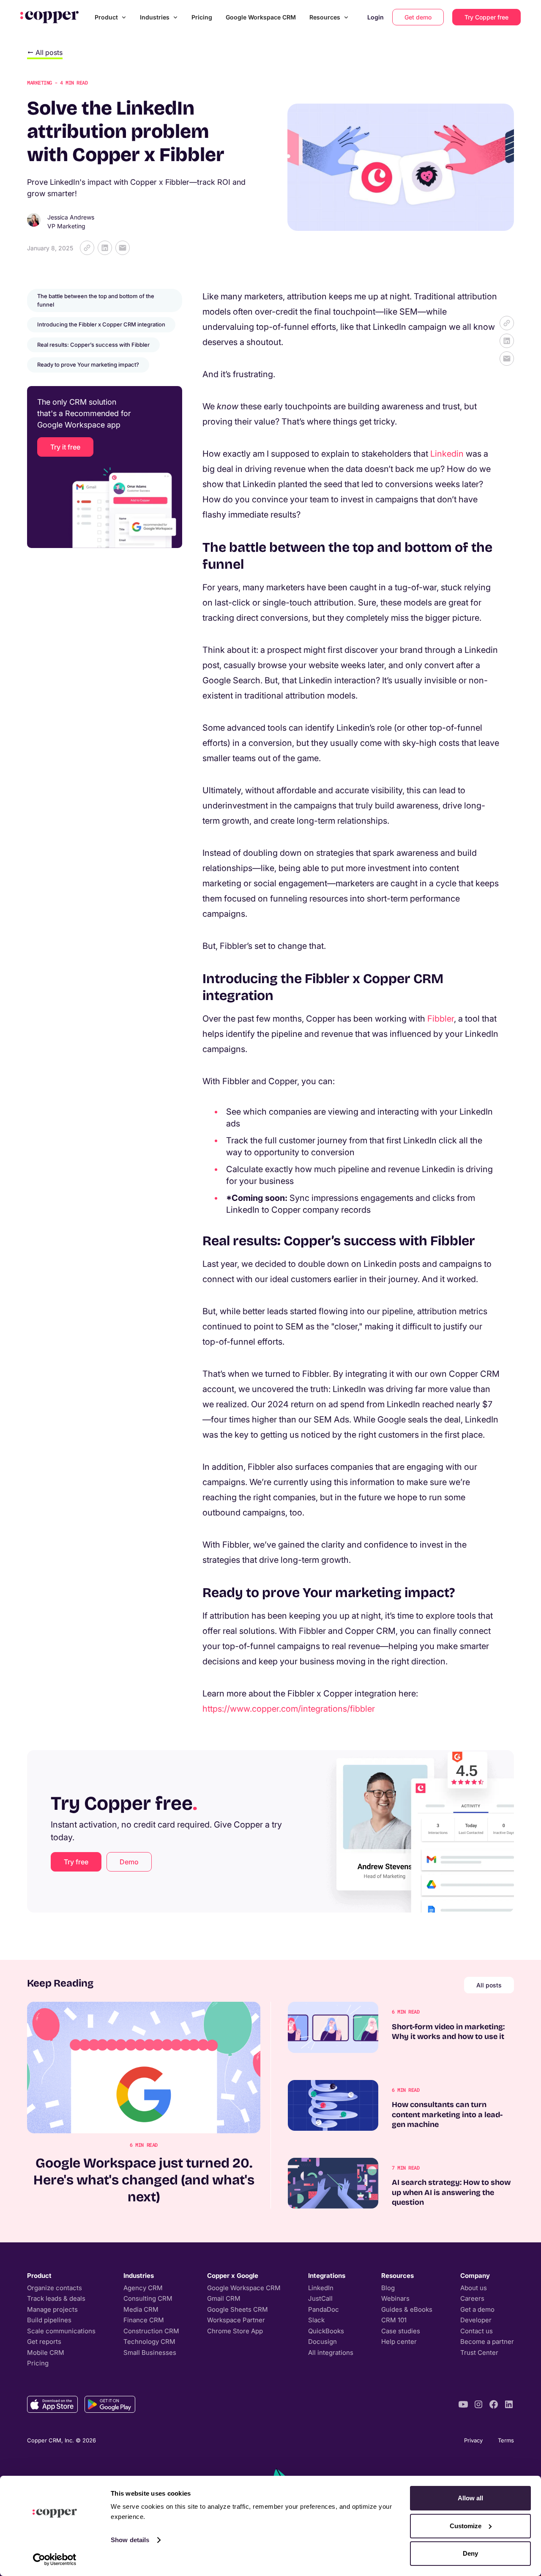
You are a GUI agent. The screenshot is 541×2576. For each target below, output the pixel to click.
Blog (388, 2288)
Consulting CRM (148, 2298)
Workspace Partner (236, 2320)
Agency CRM (143, 2288)
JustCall (320, 2298)
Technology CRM (149, 2342)
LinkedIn (321, 2288)
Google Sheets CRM (238, 2309)
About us (474, 2288)
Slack (316, 2320)
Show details (130, 2540)
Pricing (202, 17)
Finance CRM (144, 2320)
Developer (476, 2320)
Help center (399, 2342)
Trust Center (479, 2353)
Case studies (401, 2331)
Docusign (322, 2342)
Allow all (470, 2498)
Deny (470, 2553)
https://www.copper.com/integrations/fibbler (289, 1709)
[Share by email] (123, 248)
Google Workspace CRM (261, 17)
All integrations (331, 2353)
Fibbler (441, 1019)
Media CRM (141, 2309)
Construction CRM (151, 2331)
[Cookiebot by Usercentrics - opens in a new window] (55, 2560)
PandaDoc (324, 2309)
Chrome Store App (235, 2331)
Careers (472, 2298)
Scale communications (61, 2331)
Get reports (44, 2342)
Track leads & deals (56, 2298)
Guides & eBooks (407, 2309)
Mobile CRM (46, 2353)
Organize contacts (55, 2288)
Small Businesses (150, 2353)
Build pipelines (49, 2320)
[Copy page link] (87, 248)
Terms (506, 2440)
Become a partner (487, 2342)
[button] (111, 17)
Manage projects (52, 2309)
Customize (466, 2526)
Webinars (395, 2298)
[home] (49, 17)
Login (376, 17)
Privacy (473, 2440)
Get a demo (477, 2309)
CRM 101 (394, 2320)
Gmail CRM (224, 2298)
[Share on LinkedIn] (105, 248)
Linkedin (447, 454)
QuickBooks (326, 2331)
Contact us (477, 2331)
